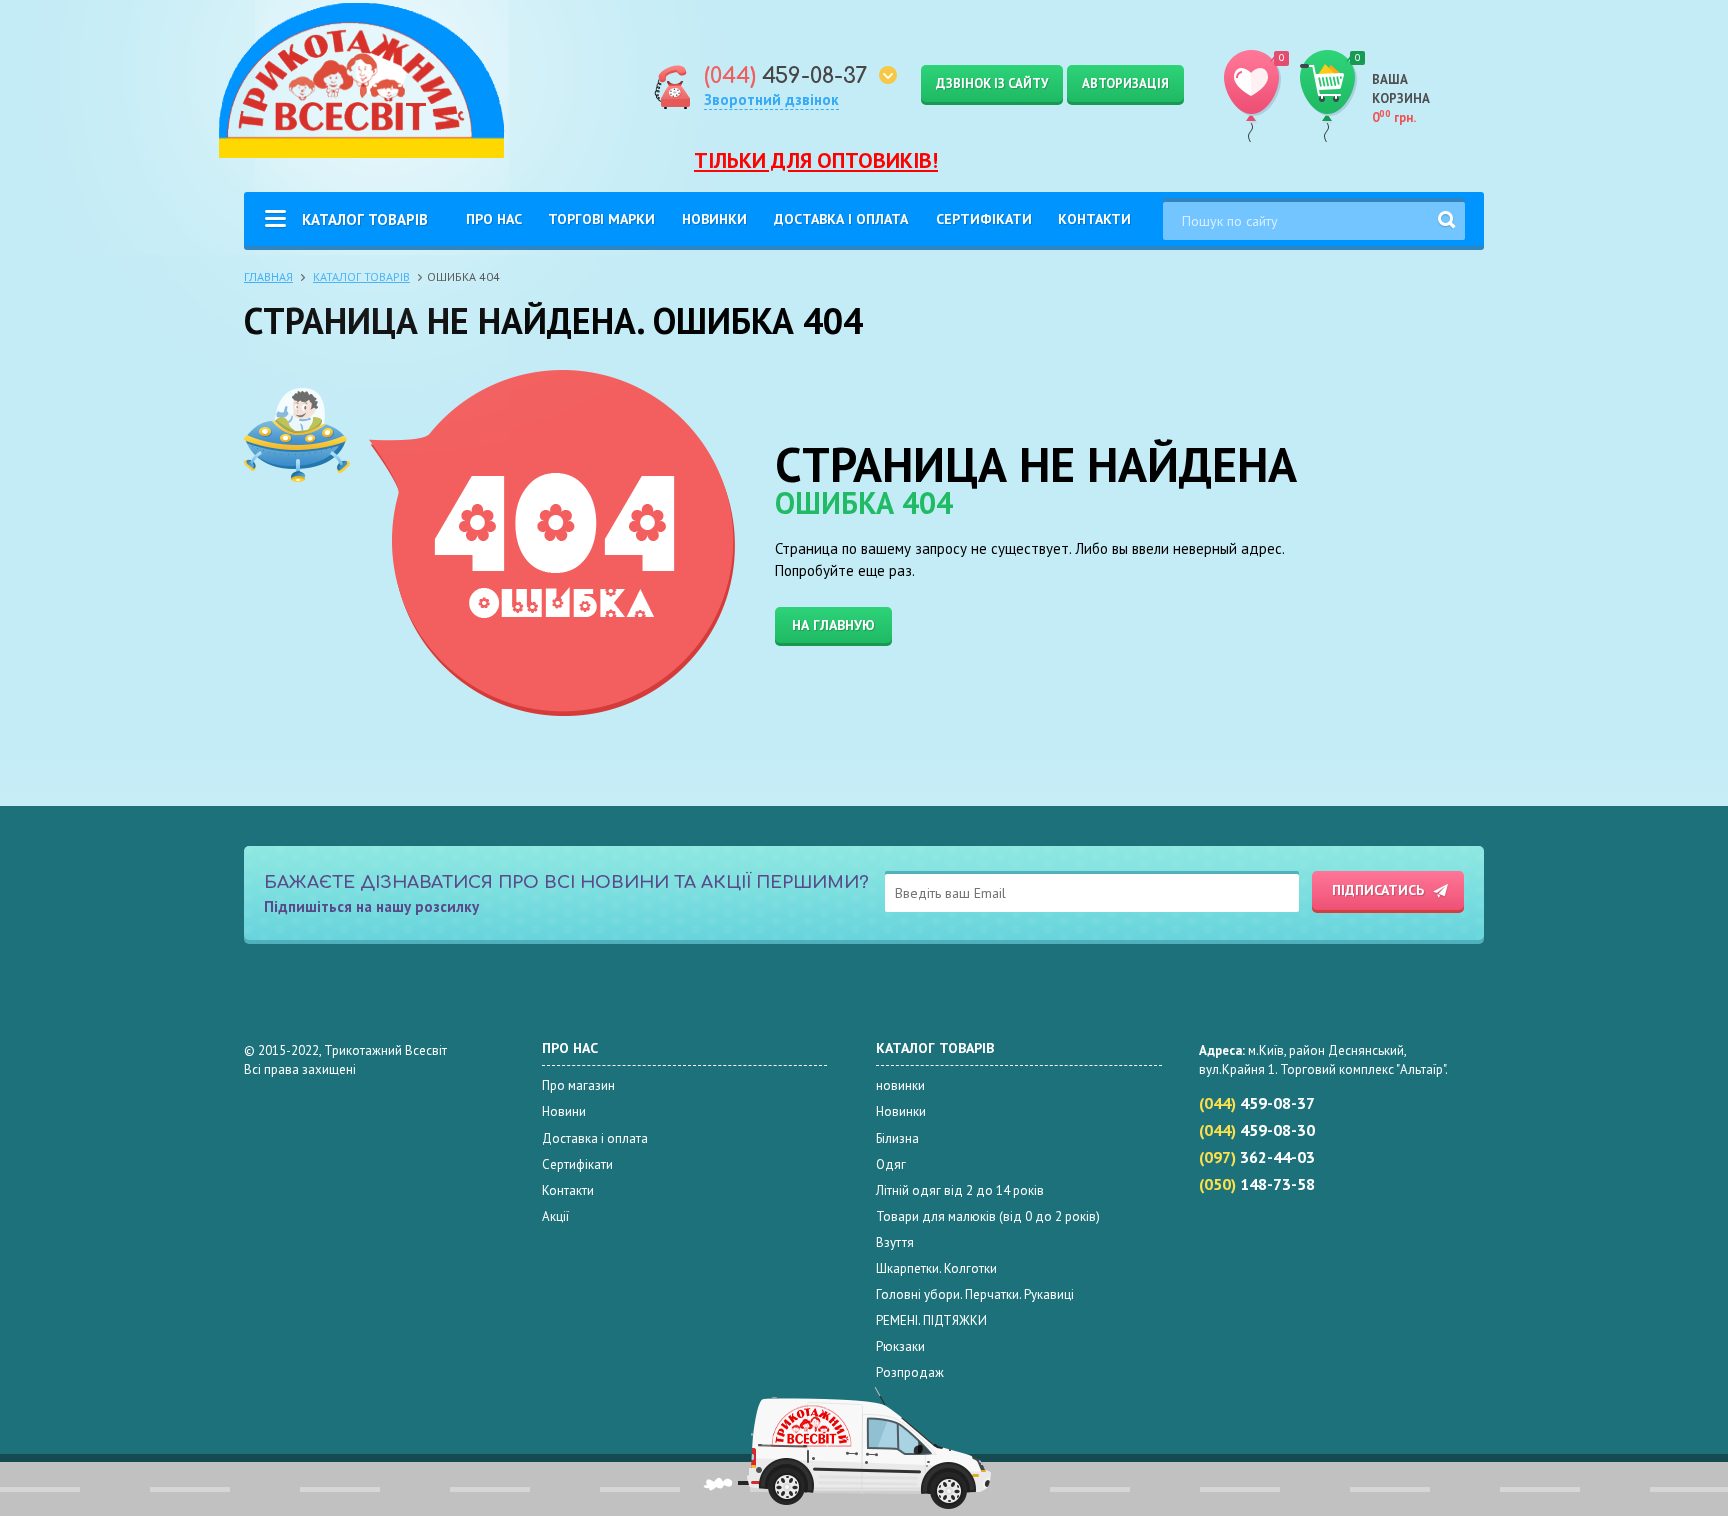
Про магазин (578, 1085)
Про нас (494, 219)
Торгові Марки (601, 219)
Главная (268, 276)
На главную (833, 625)
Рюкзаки (900, 1346)
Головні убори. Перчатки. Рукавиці (975, 1294)
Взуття (895, 1242)
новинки (900, 1085)
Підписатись (1378, 890)
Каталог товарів (365, 219)
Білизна (897, 1138)
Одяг (891, 1164)
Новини (564, 1111)
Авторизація (1125, 83)
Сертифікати (984, 219)
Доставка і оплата (841, 219)
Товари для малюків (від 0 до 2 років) (988, 1216)
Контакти (1094, 219)
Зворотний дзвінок (771, 99)
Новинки (714, 219)
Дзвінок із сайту (992, 83)
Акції (555, 1216)
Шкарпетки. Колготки (936, 1268)
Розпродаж (910, 1372)
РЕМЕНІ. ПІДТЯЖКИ (931, 1320)
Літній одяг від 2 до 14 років (960, 1190)
